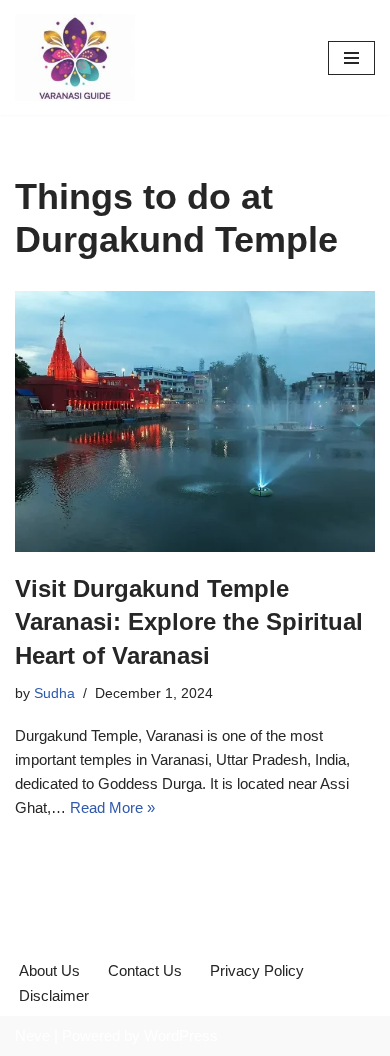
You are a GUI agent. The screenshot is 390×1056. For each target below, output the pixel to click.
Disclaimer (54, 995)
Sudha (54, 693)
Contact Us (145, 970)
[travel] (75, 57)
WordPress (181, 1035)
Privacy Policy (257, 970)
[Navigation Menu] (351, 58)
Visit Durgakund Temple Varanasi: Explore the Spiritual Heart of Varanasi (189, 622)
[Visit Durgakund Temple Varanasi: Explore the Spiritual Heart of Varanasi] (195, 421)
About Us (49, 970)
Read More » (112, 807)
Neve (32, 1035)
